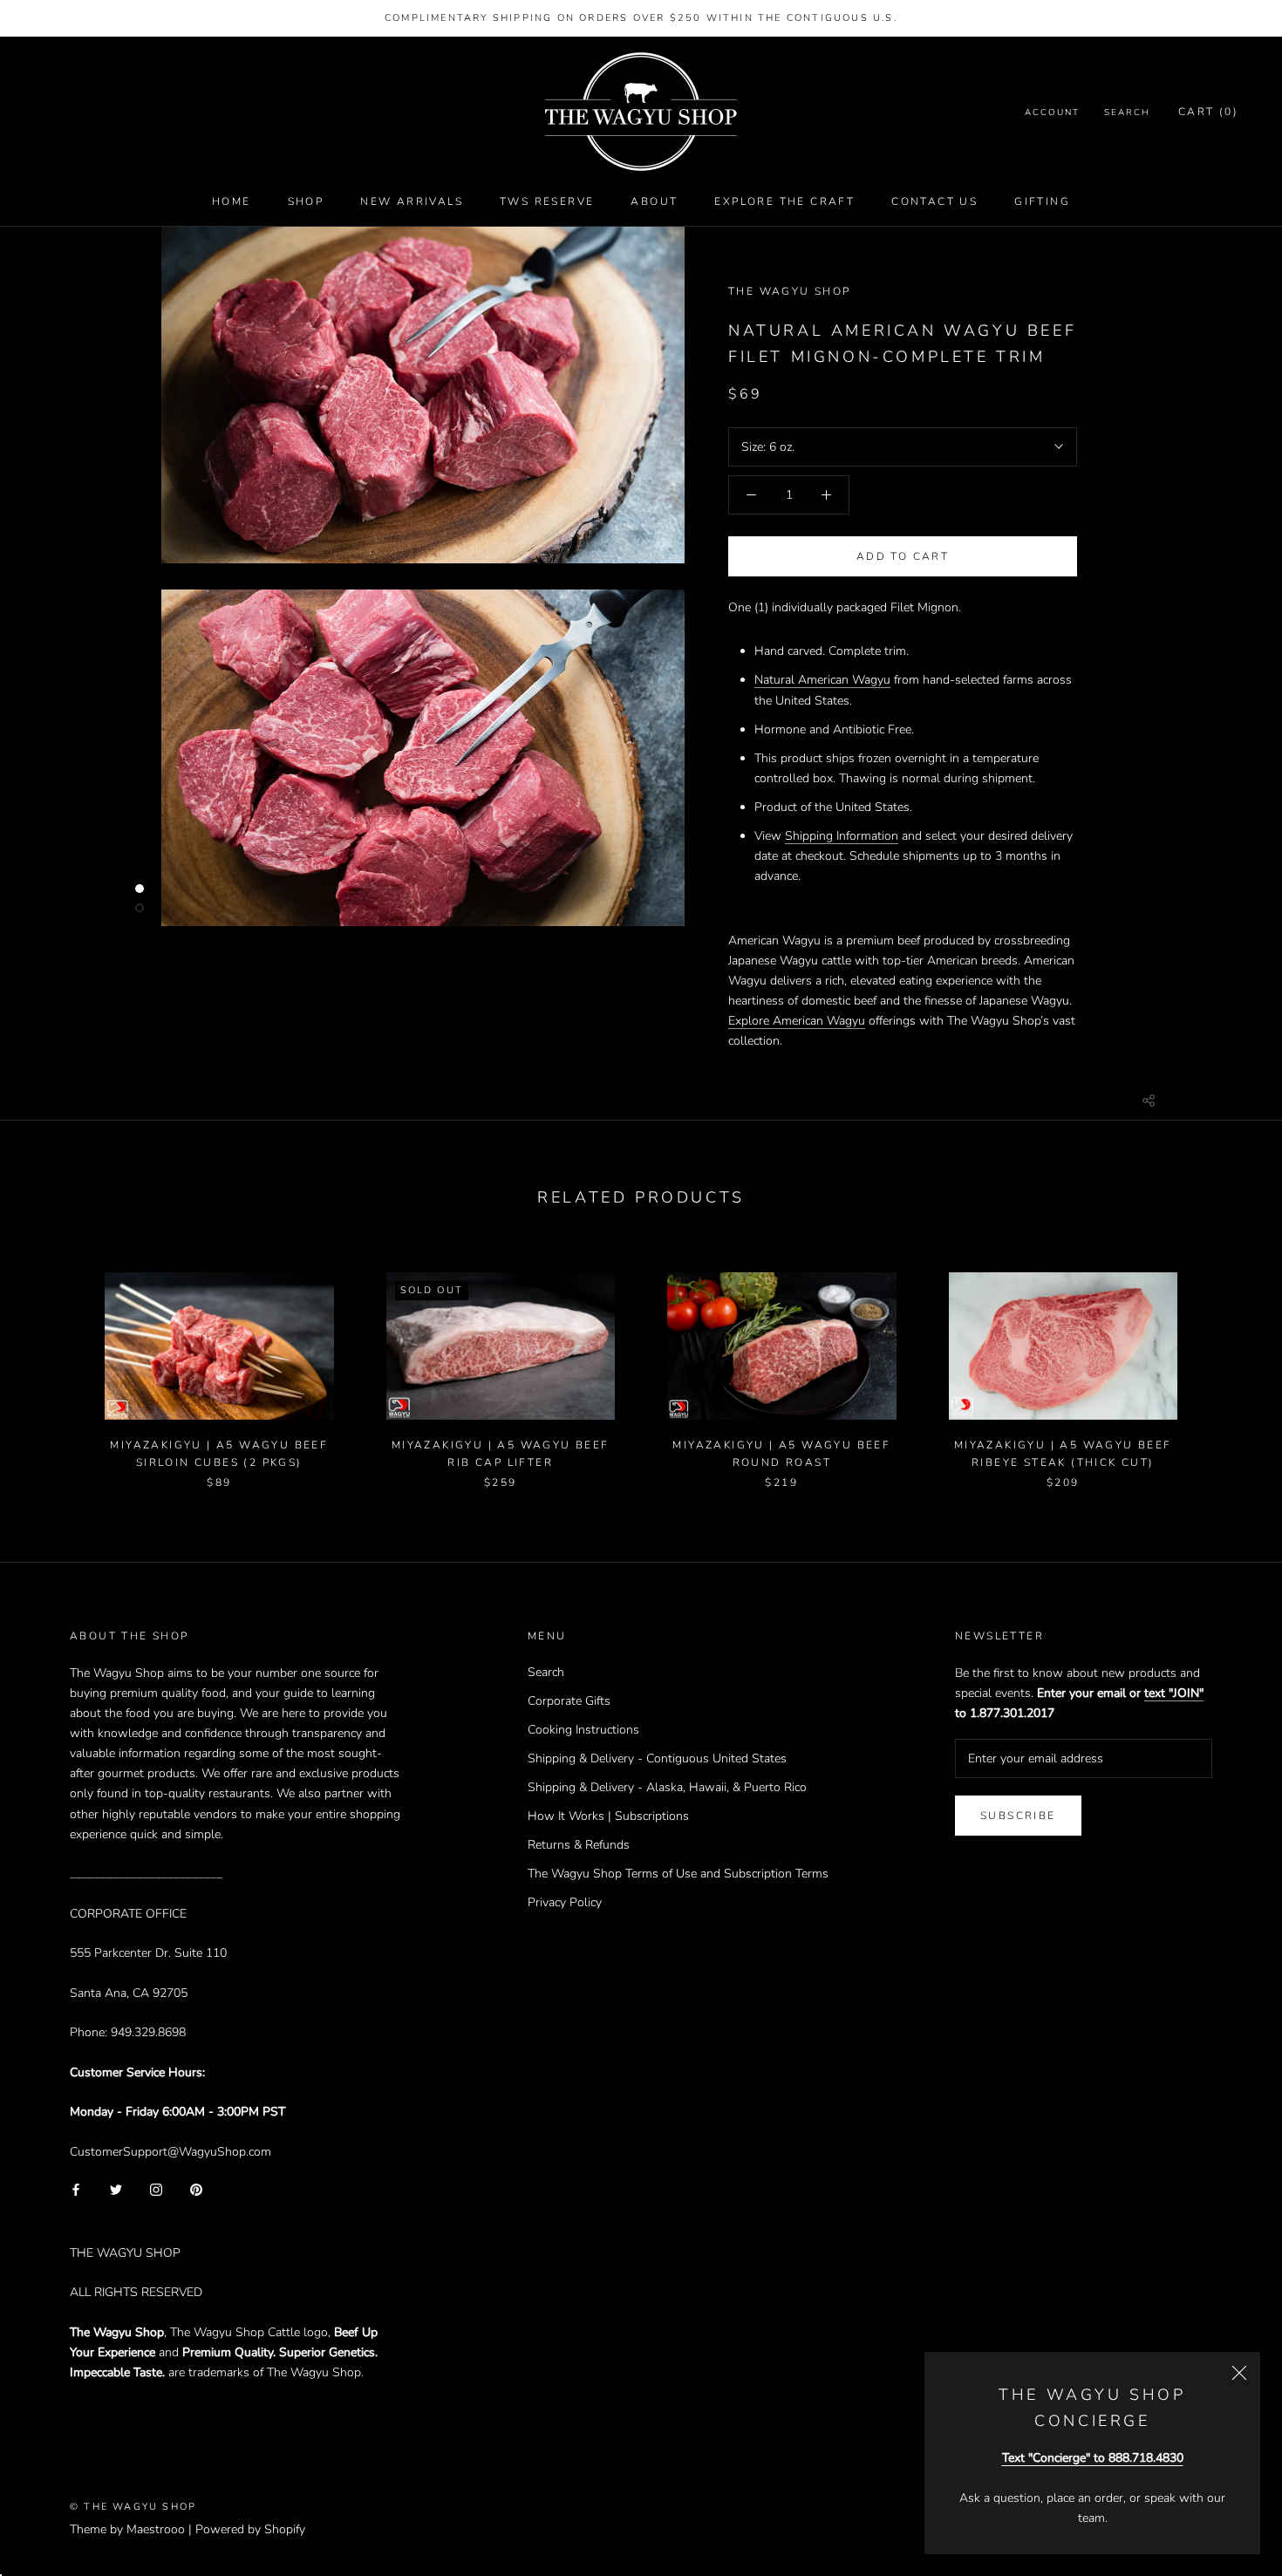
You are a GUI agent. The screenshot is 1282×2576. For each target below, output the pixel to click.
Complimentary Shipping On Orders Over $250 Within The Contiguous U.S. (641, 18)
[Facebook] (76, 2189)
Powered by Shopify (250, 2529)
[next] (1227, 1363)
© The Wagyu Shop (133, 2507)
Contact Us (934, 201)
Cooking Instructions (583, 1730)
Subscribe (1018, 1816)
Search (1127, 113)
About (654, 201)
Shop (306, 201)
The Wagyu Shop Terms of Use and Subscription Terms (678, 1874)
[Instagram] (156, 2189)
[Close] (1239, 2373)
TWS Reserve (547, 201)
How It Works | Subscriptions (608, 1816)
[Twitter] (116, 2189)
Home (232, 201)
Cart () (1208, 112)
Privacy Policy (565, 1902)
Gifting (1042, 201)
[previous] (55, 1363)
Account (1052, 113)
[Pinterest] (196, 2189)
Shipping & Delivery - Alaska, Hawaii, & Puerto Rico (667, 1787)
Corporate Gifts (569, 1701)
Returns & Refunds (579, 1845)
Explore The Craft (784, 201)
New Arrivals (412, 201)
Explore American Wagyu (797, 1021)
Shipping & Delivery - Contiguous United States (657, 1758)
